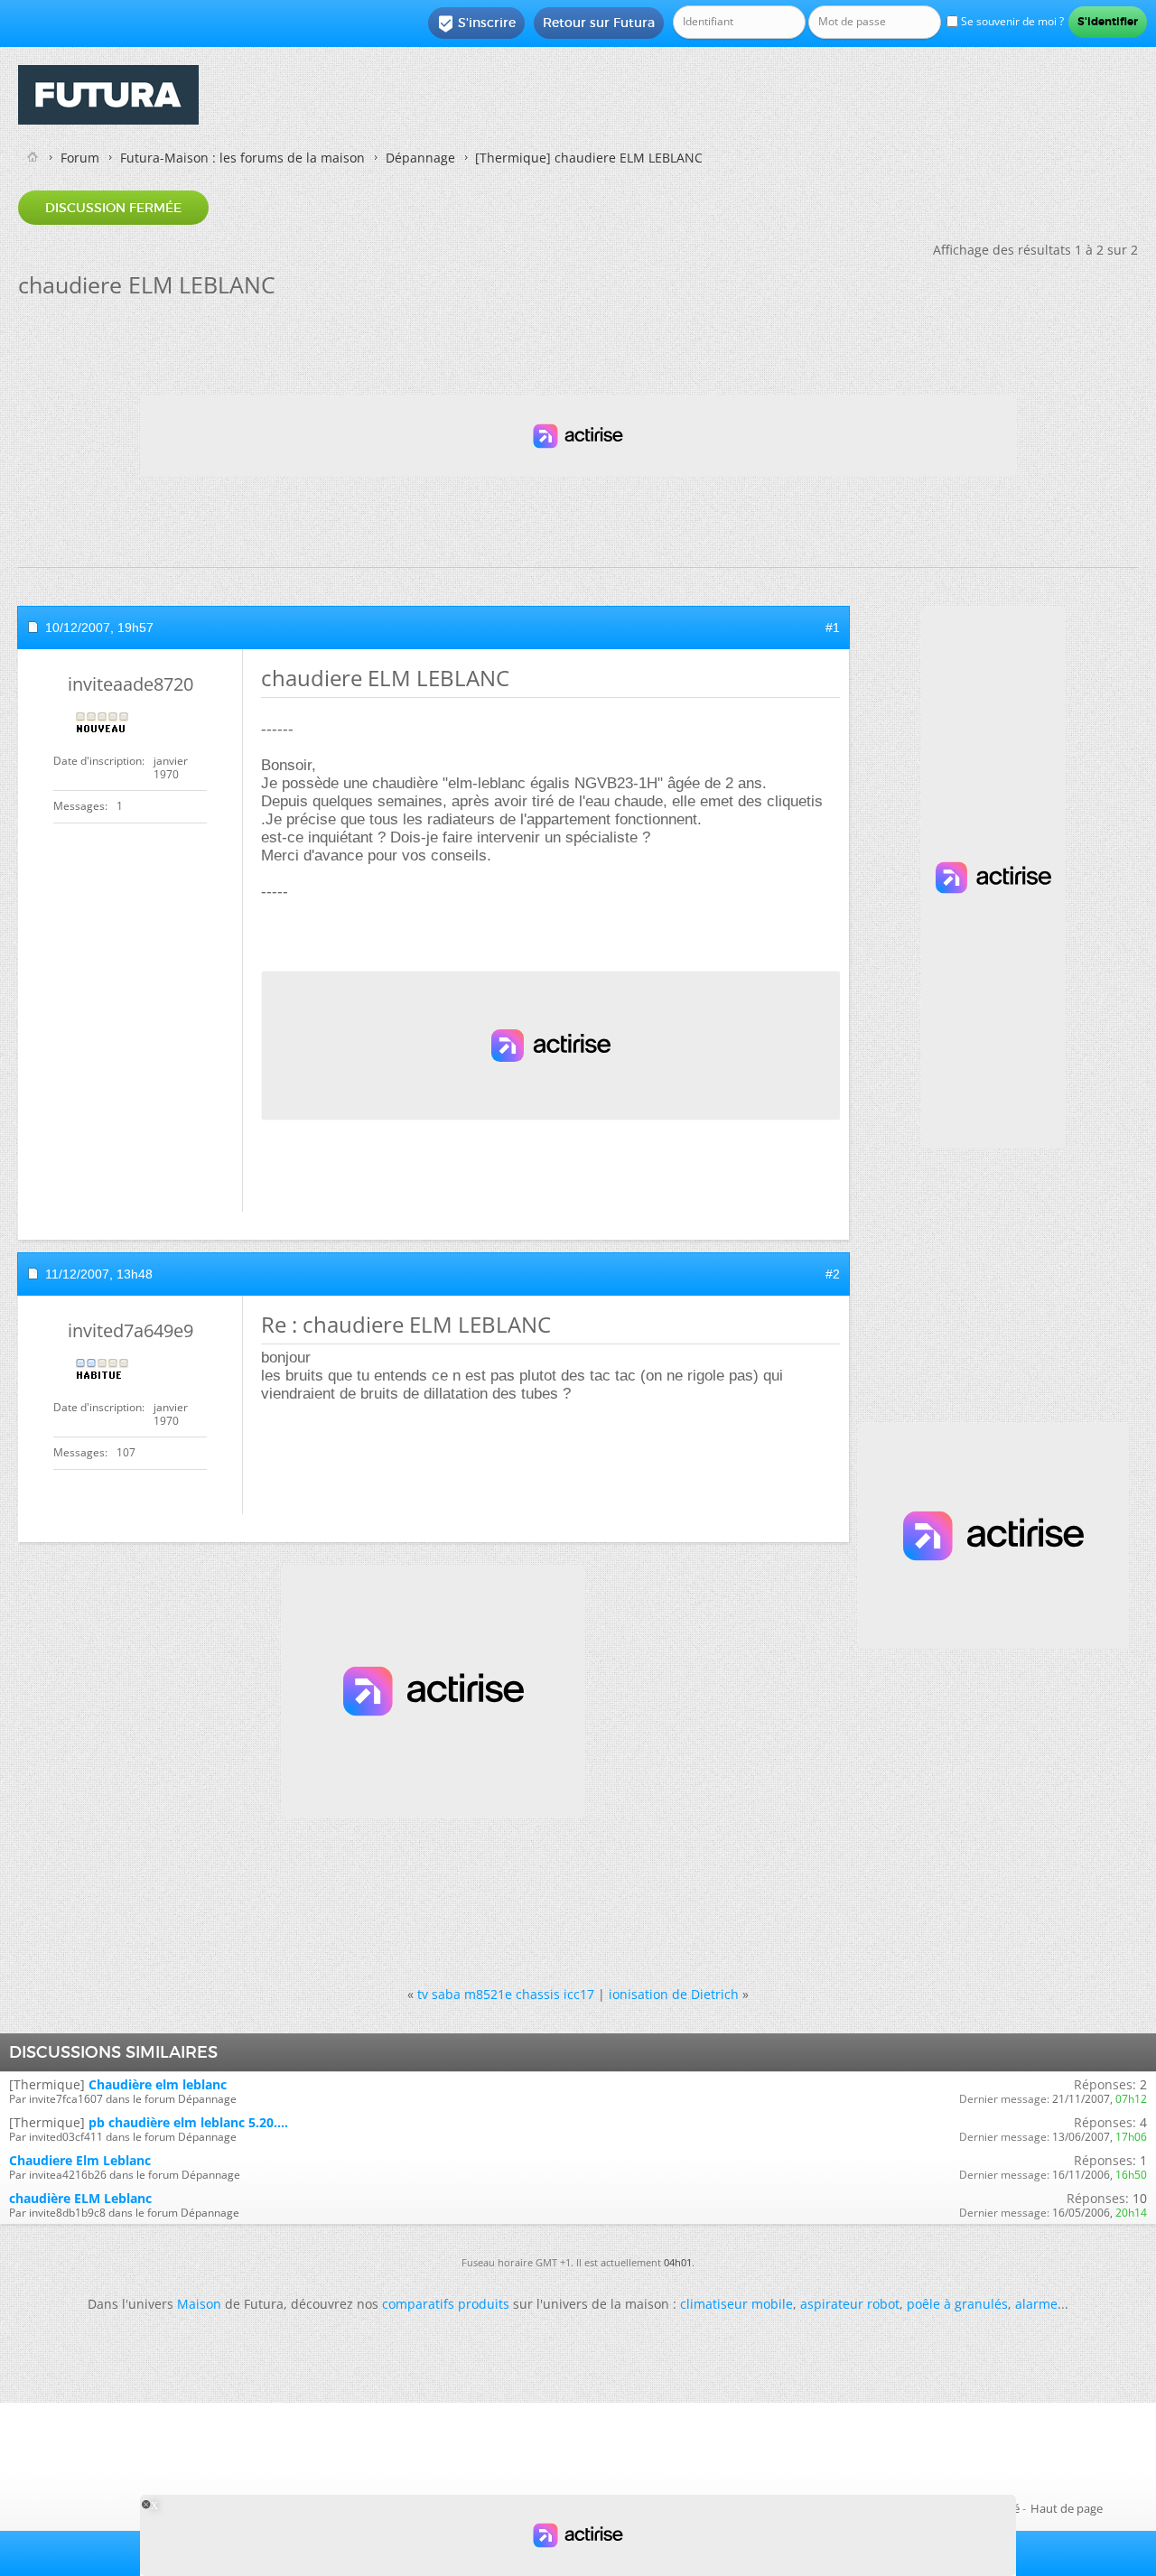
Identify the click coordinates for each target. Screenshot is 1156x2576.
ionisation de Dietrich (674, 1994)
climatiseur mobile (736, 2304)
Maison (199, 2304)
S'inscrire (476, 23)
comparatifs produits (446, 2304)
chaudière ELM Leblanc (80, 2198)
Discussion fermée (113, 208)
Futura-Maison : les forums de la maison (242, 158)
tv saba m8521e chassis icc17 (506, 1994)
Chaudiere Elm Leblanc (80, 2160)
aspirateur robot (850, 2304)
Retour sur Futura (599, 23)
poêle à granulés (957, 2304)
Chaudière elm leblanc (158, 2084)
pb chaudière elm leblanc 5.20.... (188, 2122)
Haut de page (1067, 2508)
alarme (1036, 2304)
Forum (80, 158)
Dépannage (420, 158)
